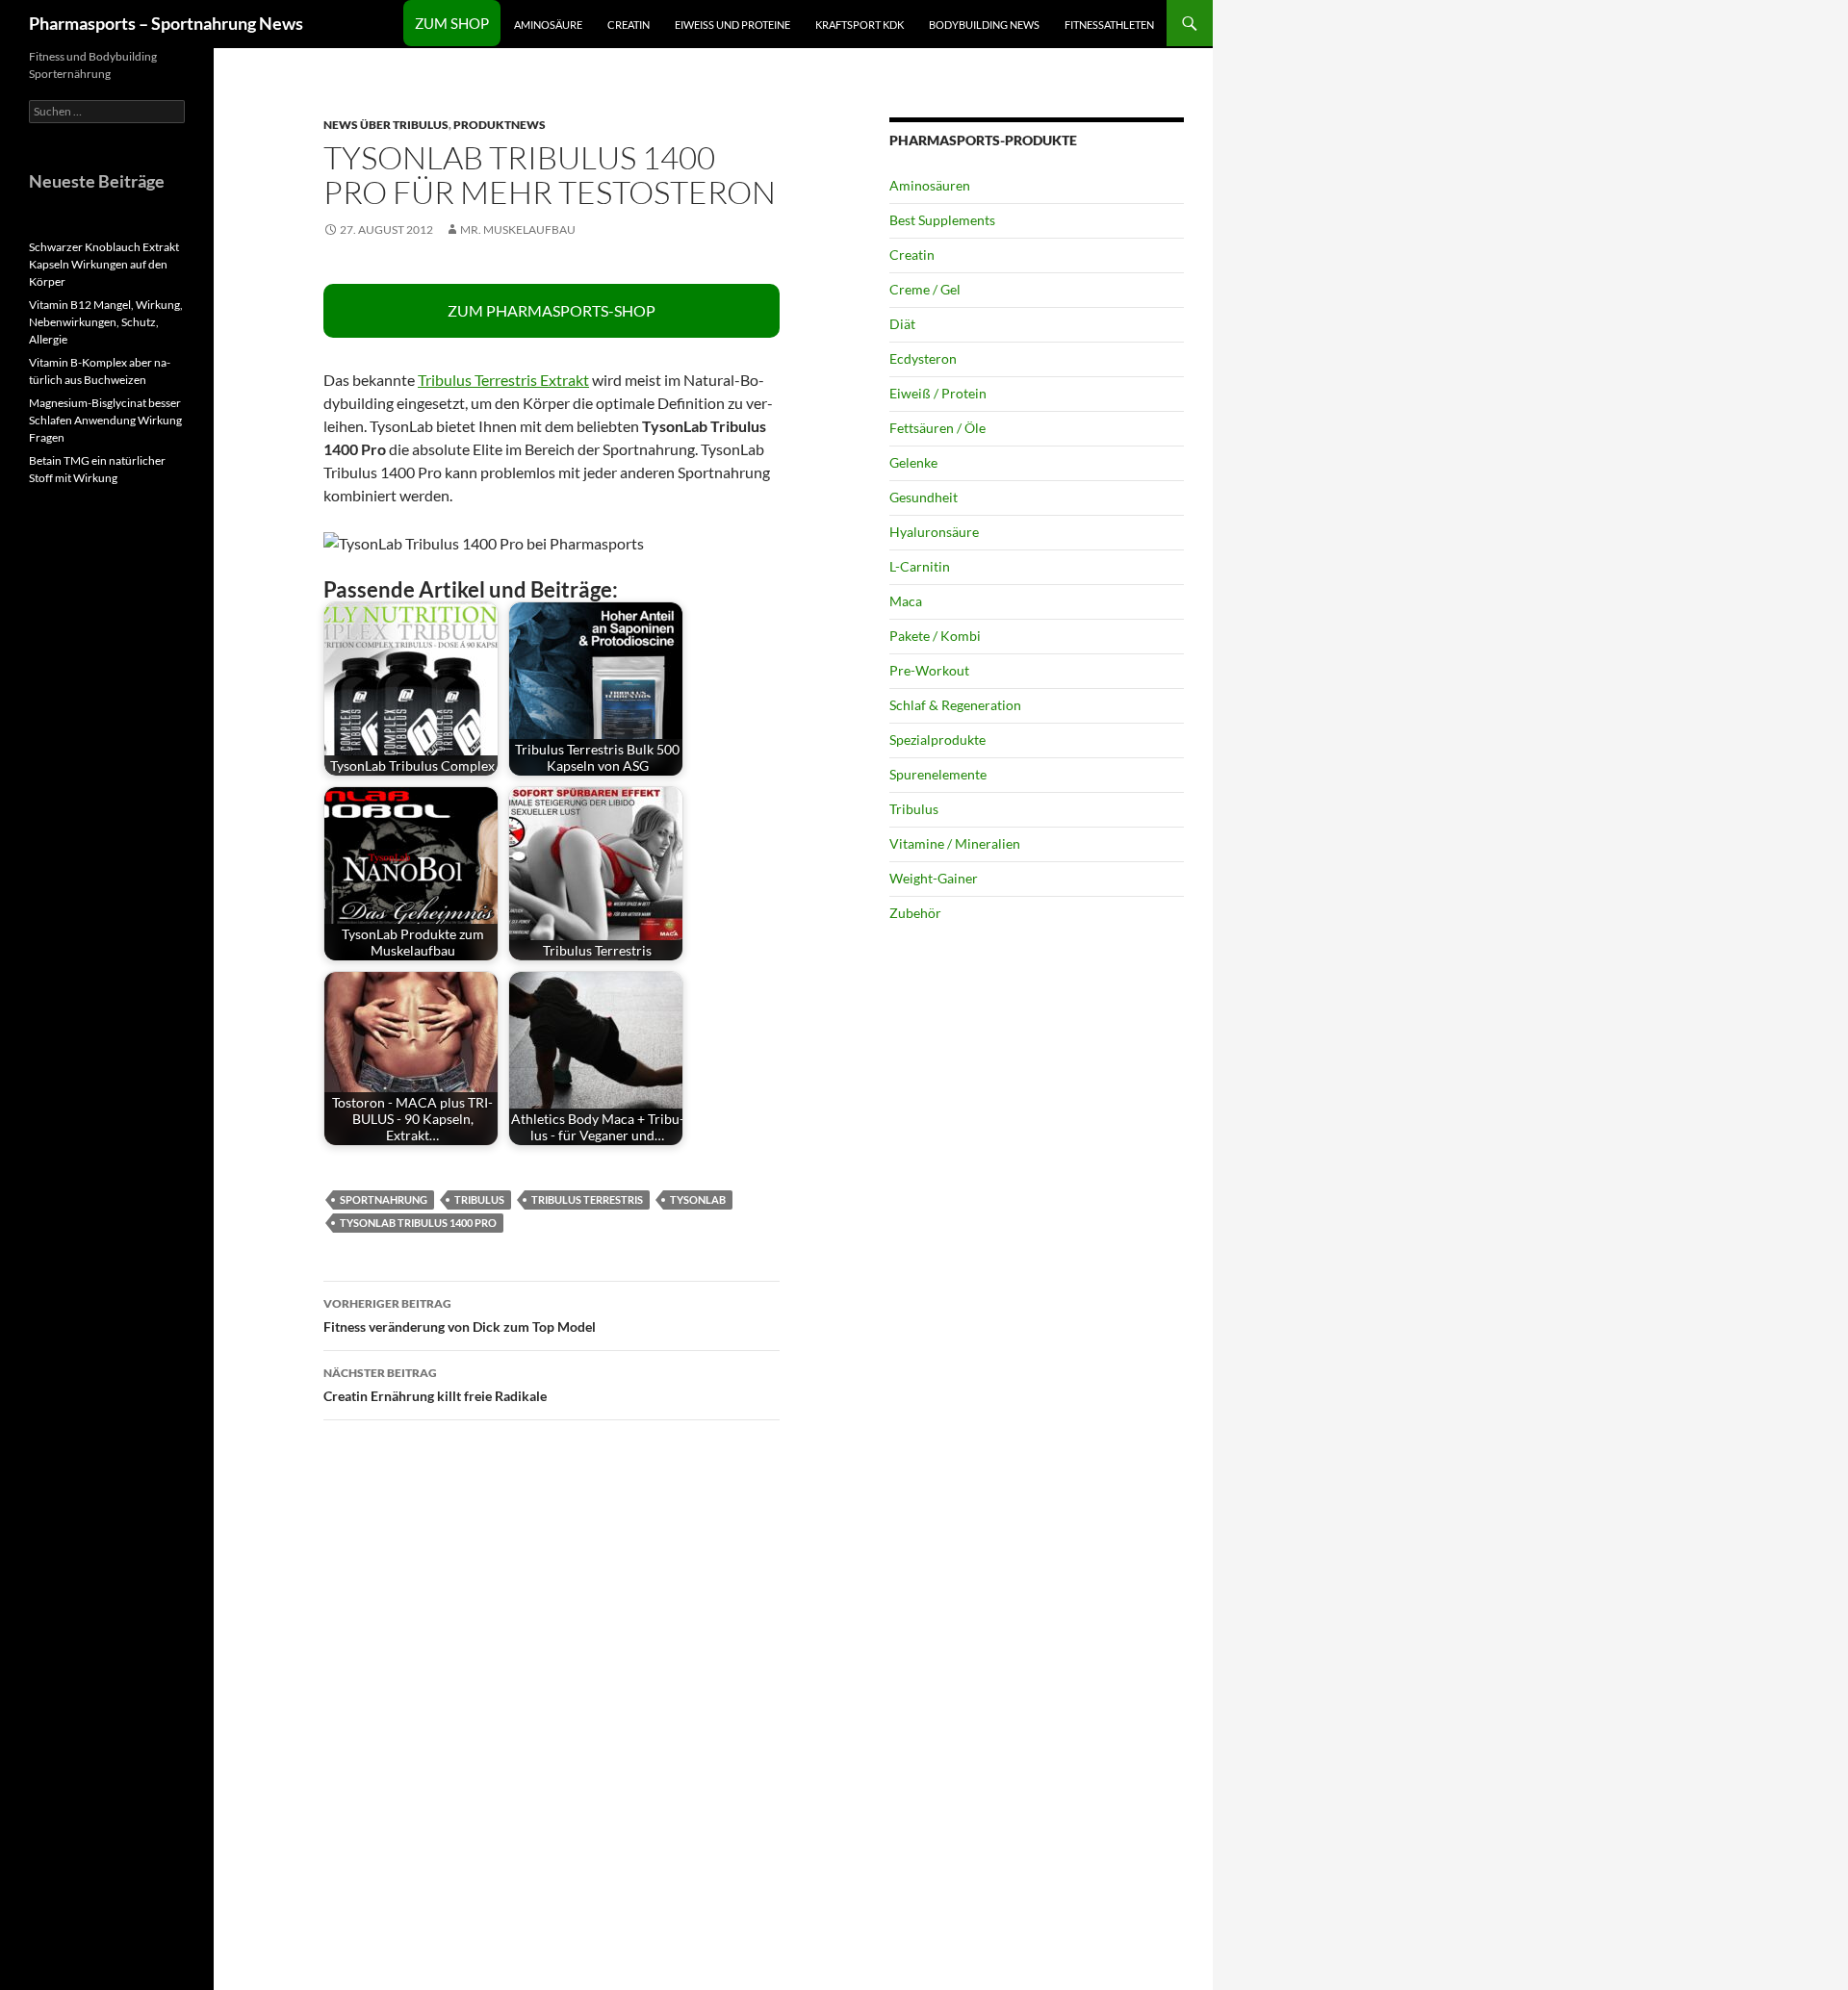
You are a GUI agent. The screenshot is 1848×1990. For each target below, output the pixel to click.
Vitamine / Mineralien (955, 843)
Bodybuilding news (984, 25)
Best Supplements (942, 220)
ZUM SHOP (452, 23)
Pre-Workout (929, 670)
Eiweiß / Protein (938, 393)
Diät (902, 324)
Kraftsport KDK (860, 25)
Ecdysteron (923, 358)
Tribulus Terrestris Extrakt (503, 380)
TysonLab (698, 1199)
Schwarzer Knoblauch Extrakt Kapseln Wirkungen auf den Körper (104, 264)
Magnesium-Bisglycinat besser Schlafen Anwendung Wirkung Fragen (105, 420)
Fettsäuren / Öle (937, 428)
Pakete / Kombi (935, 636)
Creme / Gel (925, 289)
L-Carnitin (920, 566)
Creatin (629, 25)
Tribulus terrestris (587, 1199)
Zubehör (915, 913)
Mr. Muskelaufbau (518, 230)
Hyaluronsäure (934, 532)
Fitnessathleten (1109, 25)
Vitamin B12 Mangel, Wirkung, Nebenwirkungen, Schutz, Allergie (106, 322)
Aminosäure (548, 25)
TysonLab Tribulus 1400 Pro (418, 1223)
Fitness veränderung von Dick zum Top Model (460, 1315)
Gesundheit (924, 497)
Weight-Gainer (934, 878)
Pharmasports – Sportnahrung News (166, 23)
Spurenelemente (938, 774)
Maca (906, 601)
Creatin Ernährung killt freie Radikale (435, 1385)
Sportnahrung (384, 1199)
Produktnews (500, 125)
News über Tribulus (386, 125)
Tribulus (479, 1199)
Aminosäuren (930, 185)
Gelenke (913, 462)
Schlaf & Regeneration (955, 705)
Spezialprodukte (937, 740)
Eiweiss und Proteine (732, 25)
